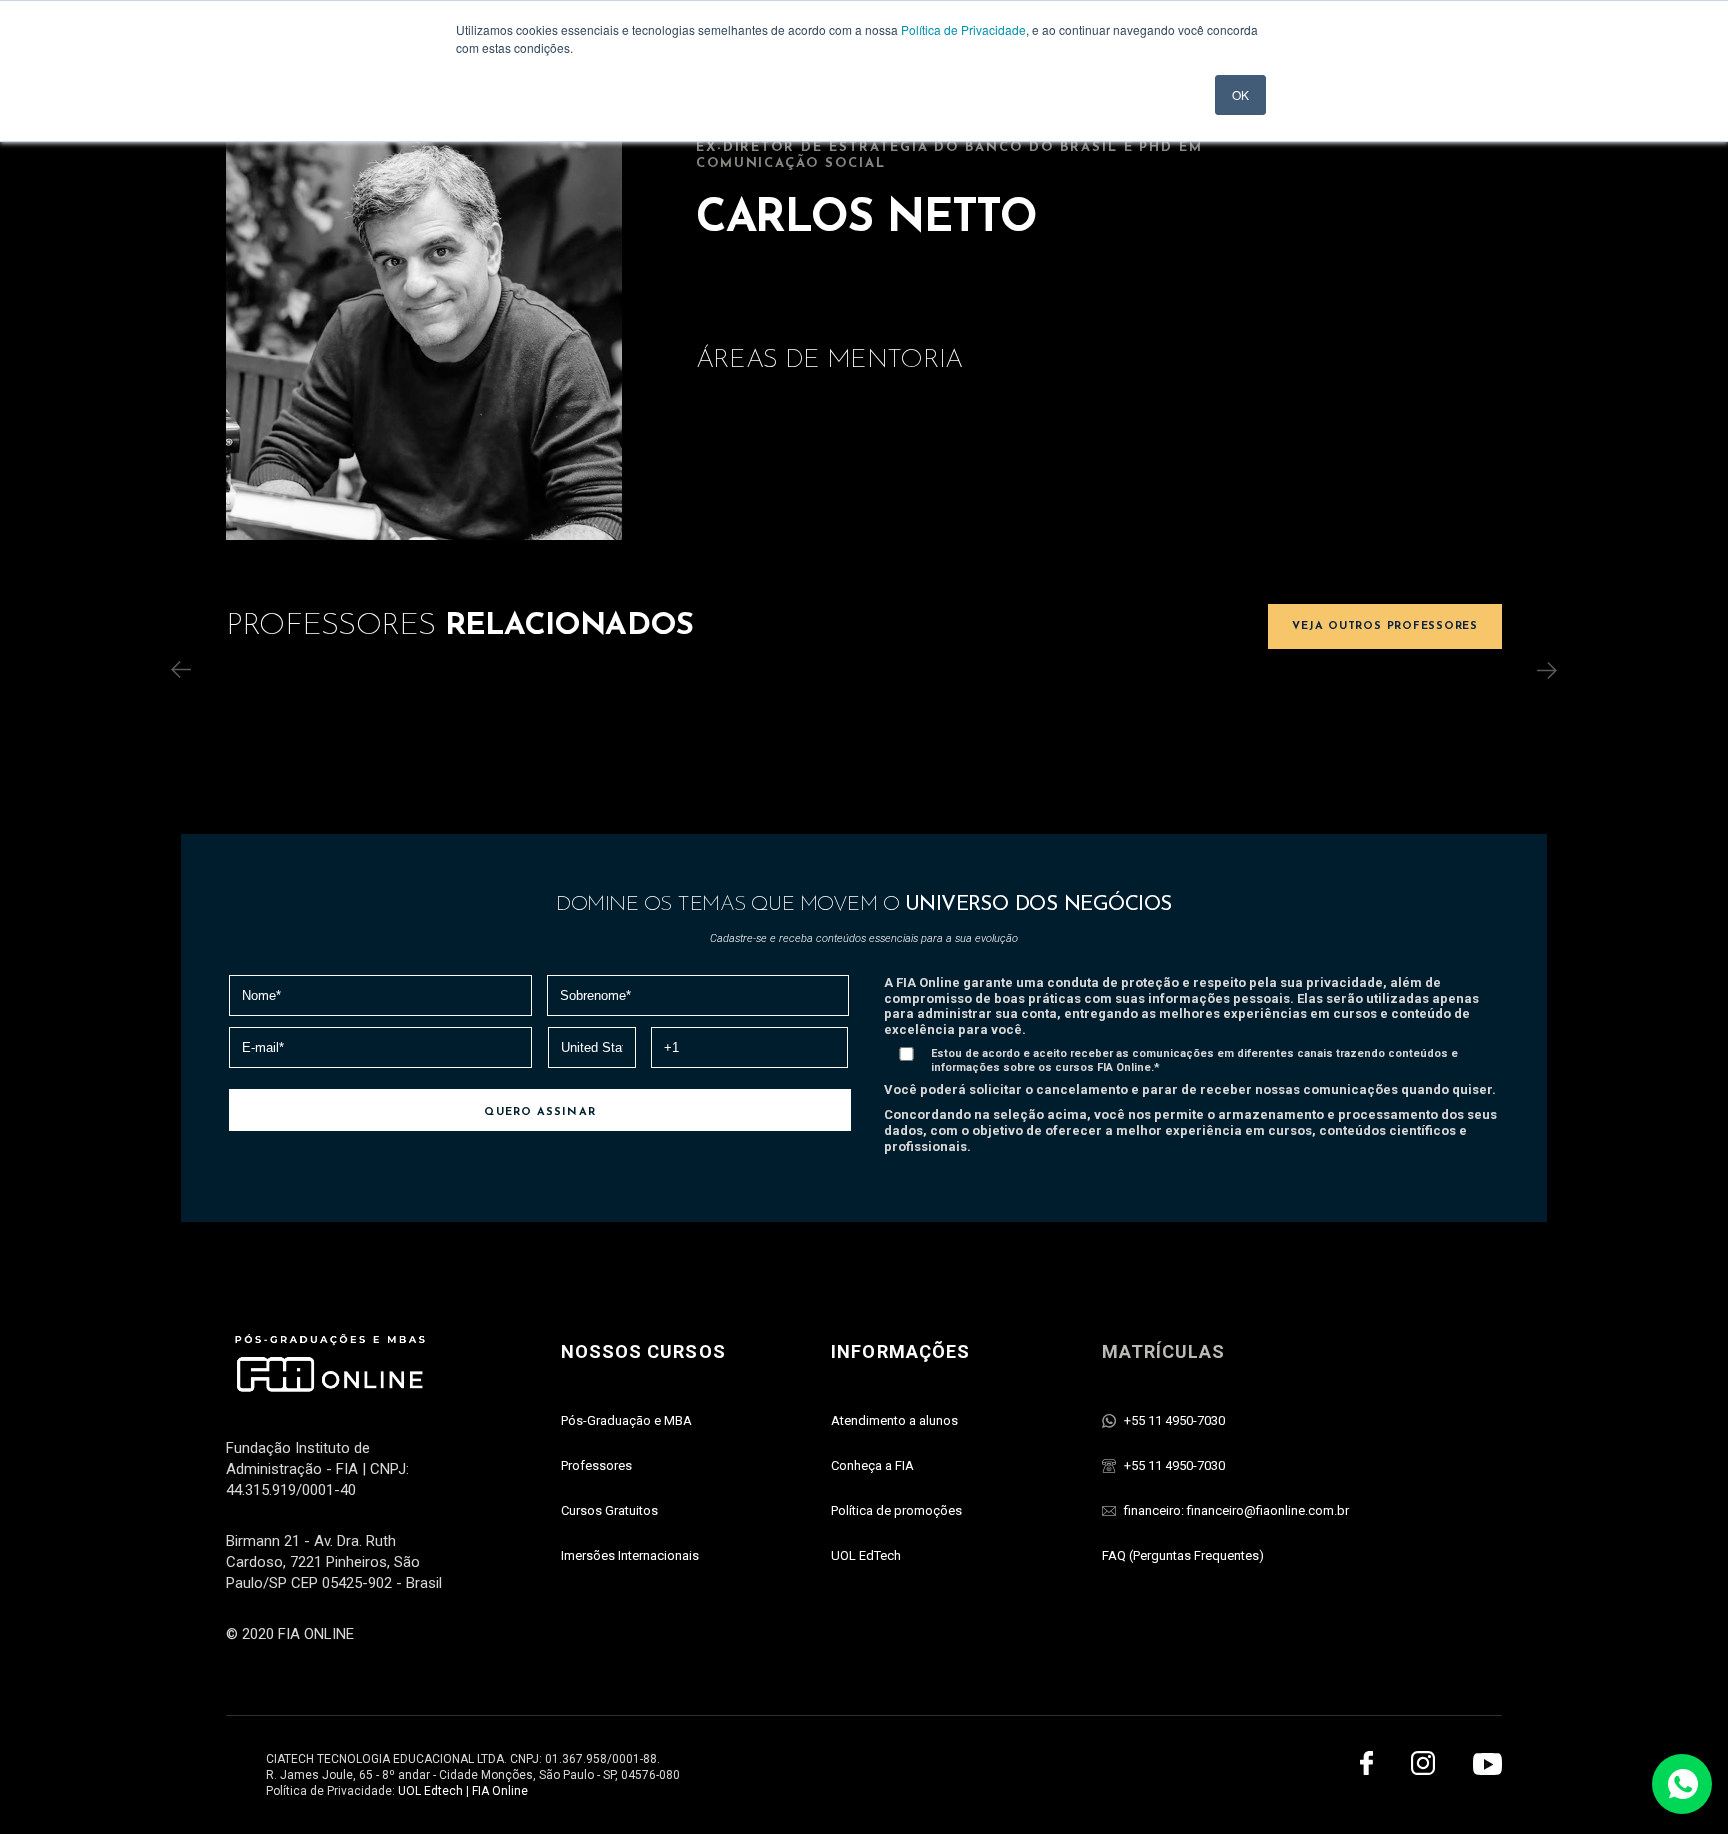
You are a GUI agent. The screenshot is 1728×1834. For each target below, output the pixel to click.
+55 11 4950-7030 (1174, 1420)
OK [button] (1240, 94)
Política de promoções (896, 1510)
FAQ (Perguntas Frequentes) (1183, 1555)
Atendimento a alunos (894, 1420)
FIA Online (500, 1791)
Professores (596, 1465)
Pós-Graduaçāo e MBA (626, 1420)
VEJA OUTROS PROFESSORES (1385, 626)
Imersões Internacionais (630, 1555)
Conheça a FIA (872, 1465)
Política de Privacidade (963, 29)
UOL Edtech (430, 1791)
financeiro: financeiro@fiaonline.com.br (1236, 1510)
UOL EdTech (866, 1555)
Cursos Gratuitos (609, 1510)
